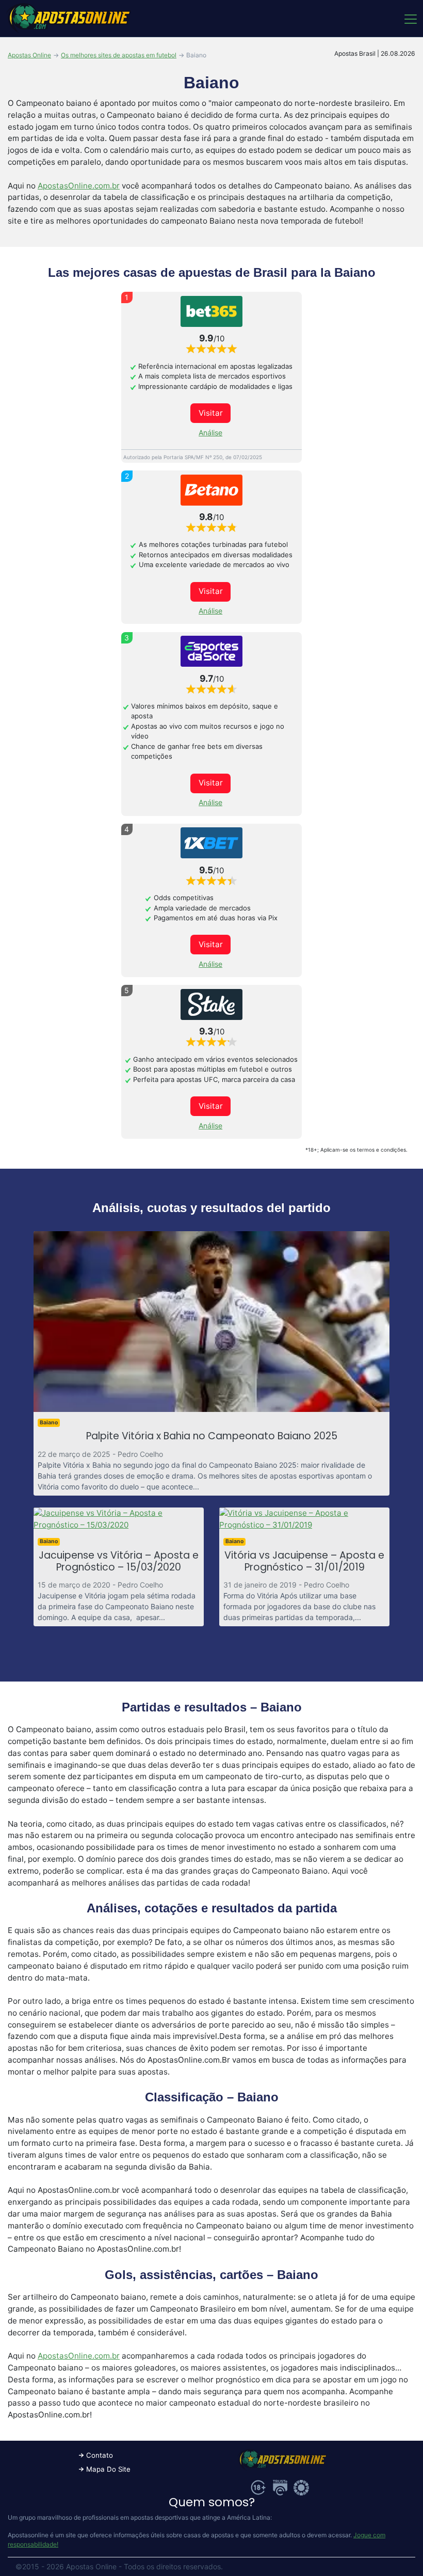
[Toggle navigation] (410, 19)
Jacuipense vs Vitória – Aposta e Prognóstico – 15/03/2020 (119, 1561)
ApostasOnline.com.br (79, 186)
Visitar (211, 413)
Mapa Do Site (108, 2469)
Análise (210, 433)
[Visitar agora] (211, 311)
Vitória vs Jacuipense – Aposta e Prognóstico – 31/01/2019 (304, 1561)
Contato (100, 2455)
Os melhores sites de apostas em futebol (119, 55)
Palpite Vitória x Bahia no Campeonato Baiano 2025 (212, 1436)
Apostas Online (29, 55)
